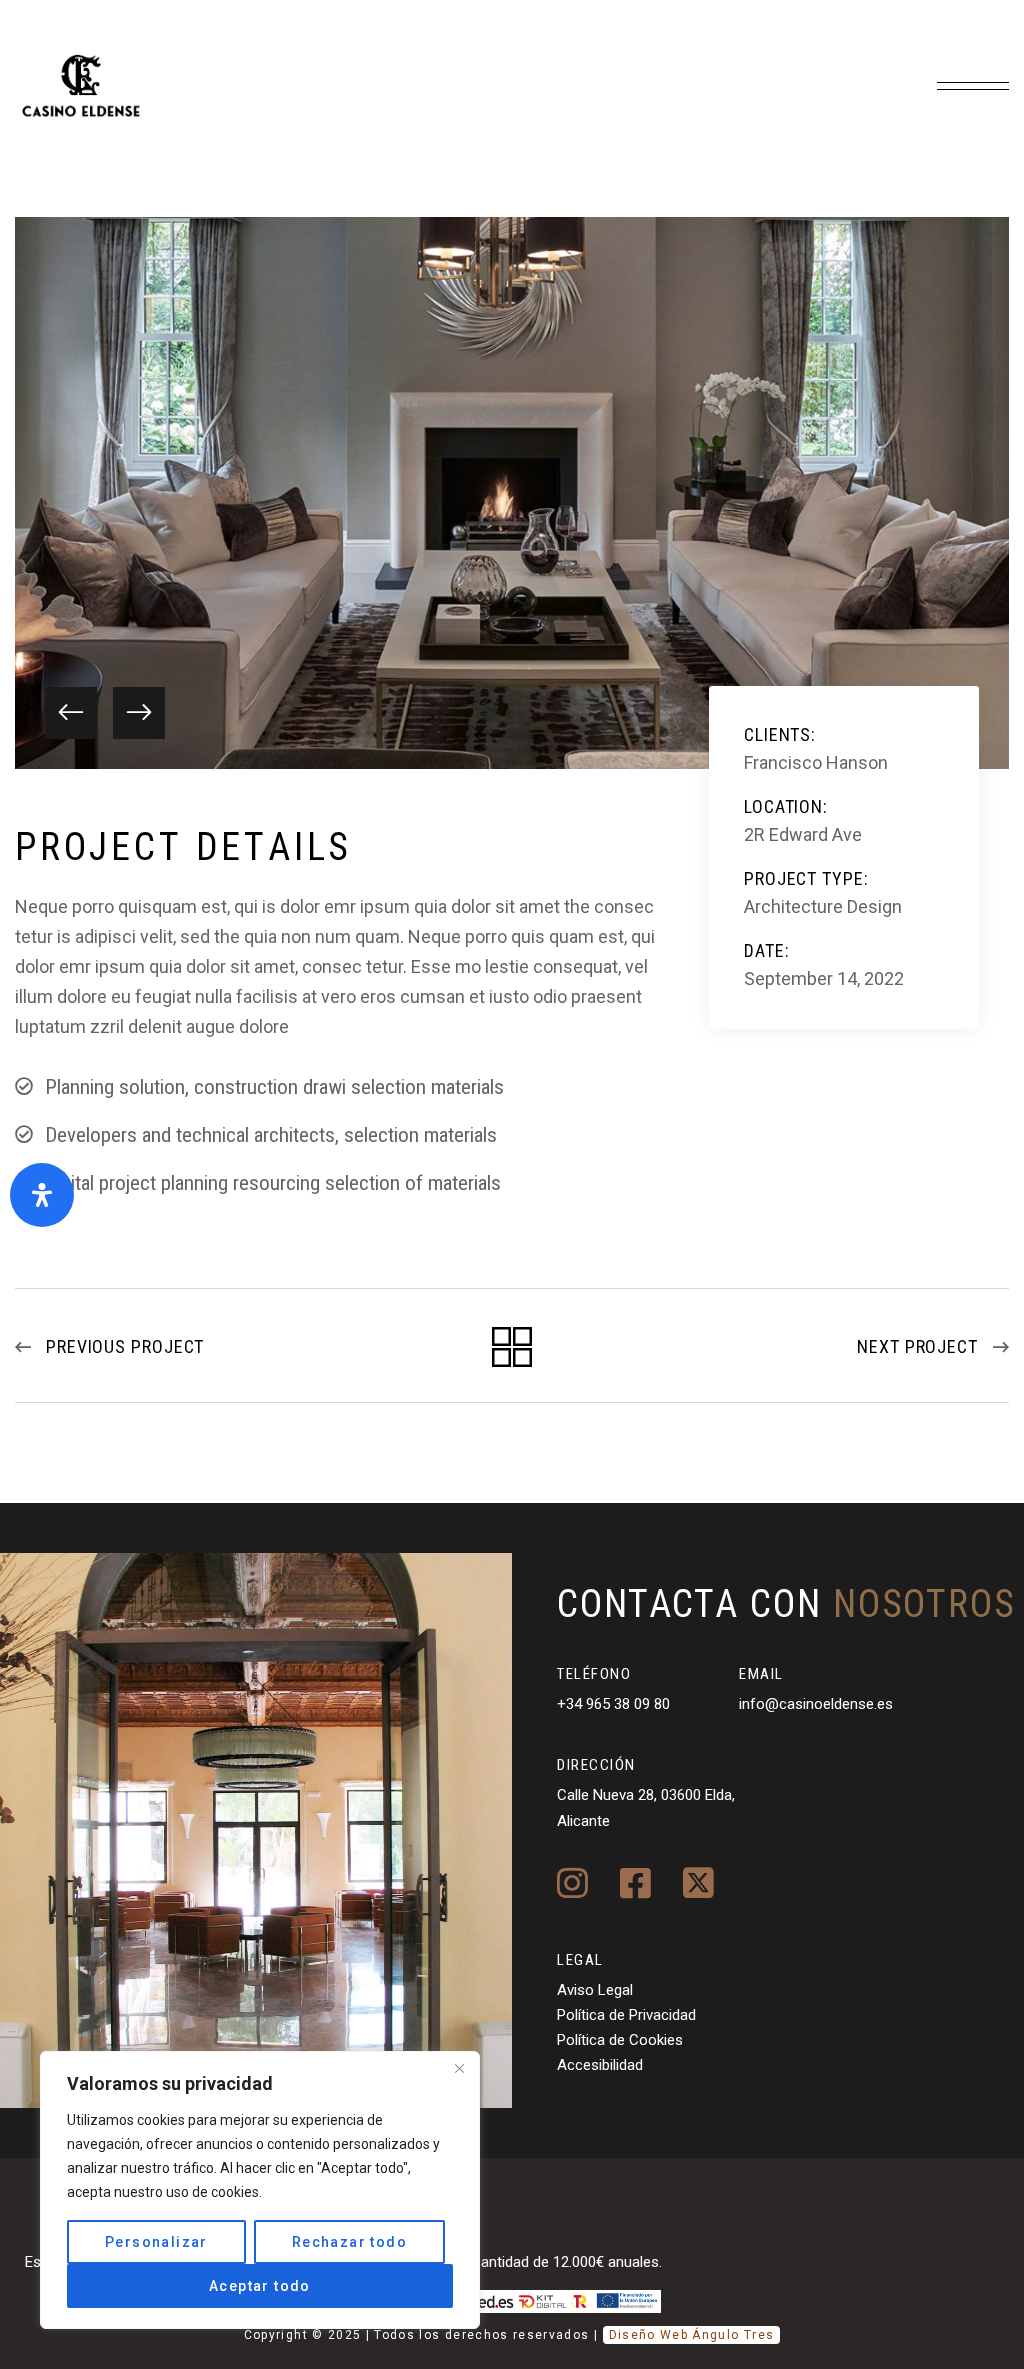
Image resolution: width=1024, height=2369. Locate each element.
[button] (71, 713)
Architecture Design (823, 906)
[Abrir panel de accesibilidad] (42, 1195)
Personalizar (156, 2242)
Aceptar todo (260, 2286)
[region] (260, 2190)
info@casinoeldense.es (816, 1704)
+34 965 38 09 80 (613, 1704)
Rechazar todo (349, 2242)
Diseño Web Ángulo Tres (692, 2335)
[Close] (459, 2068)
